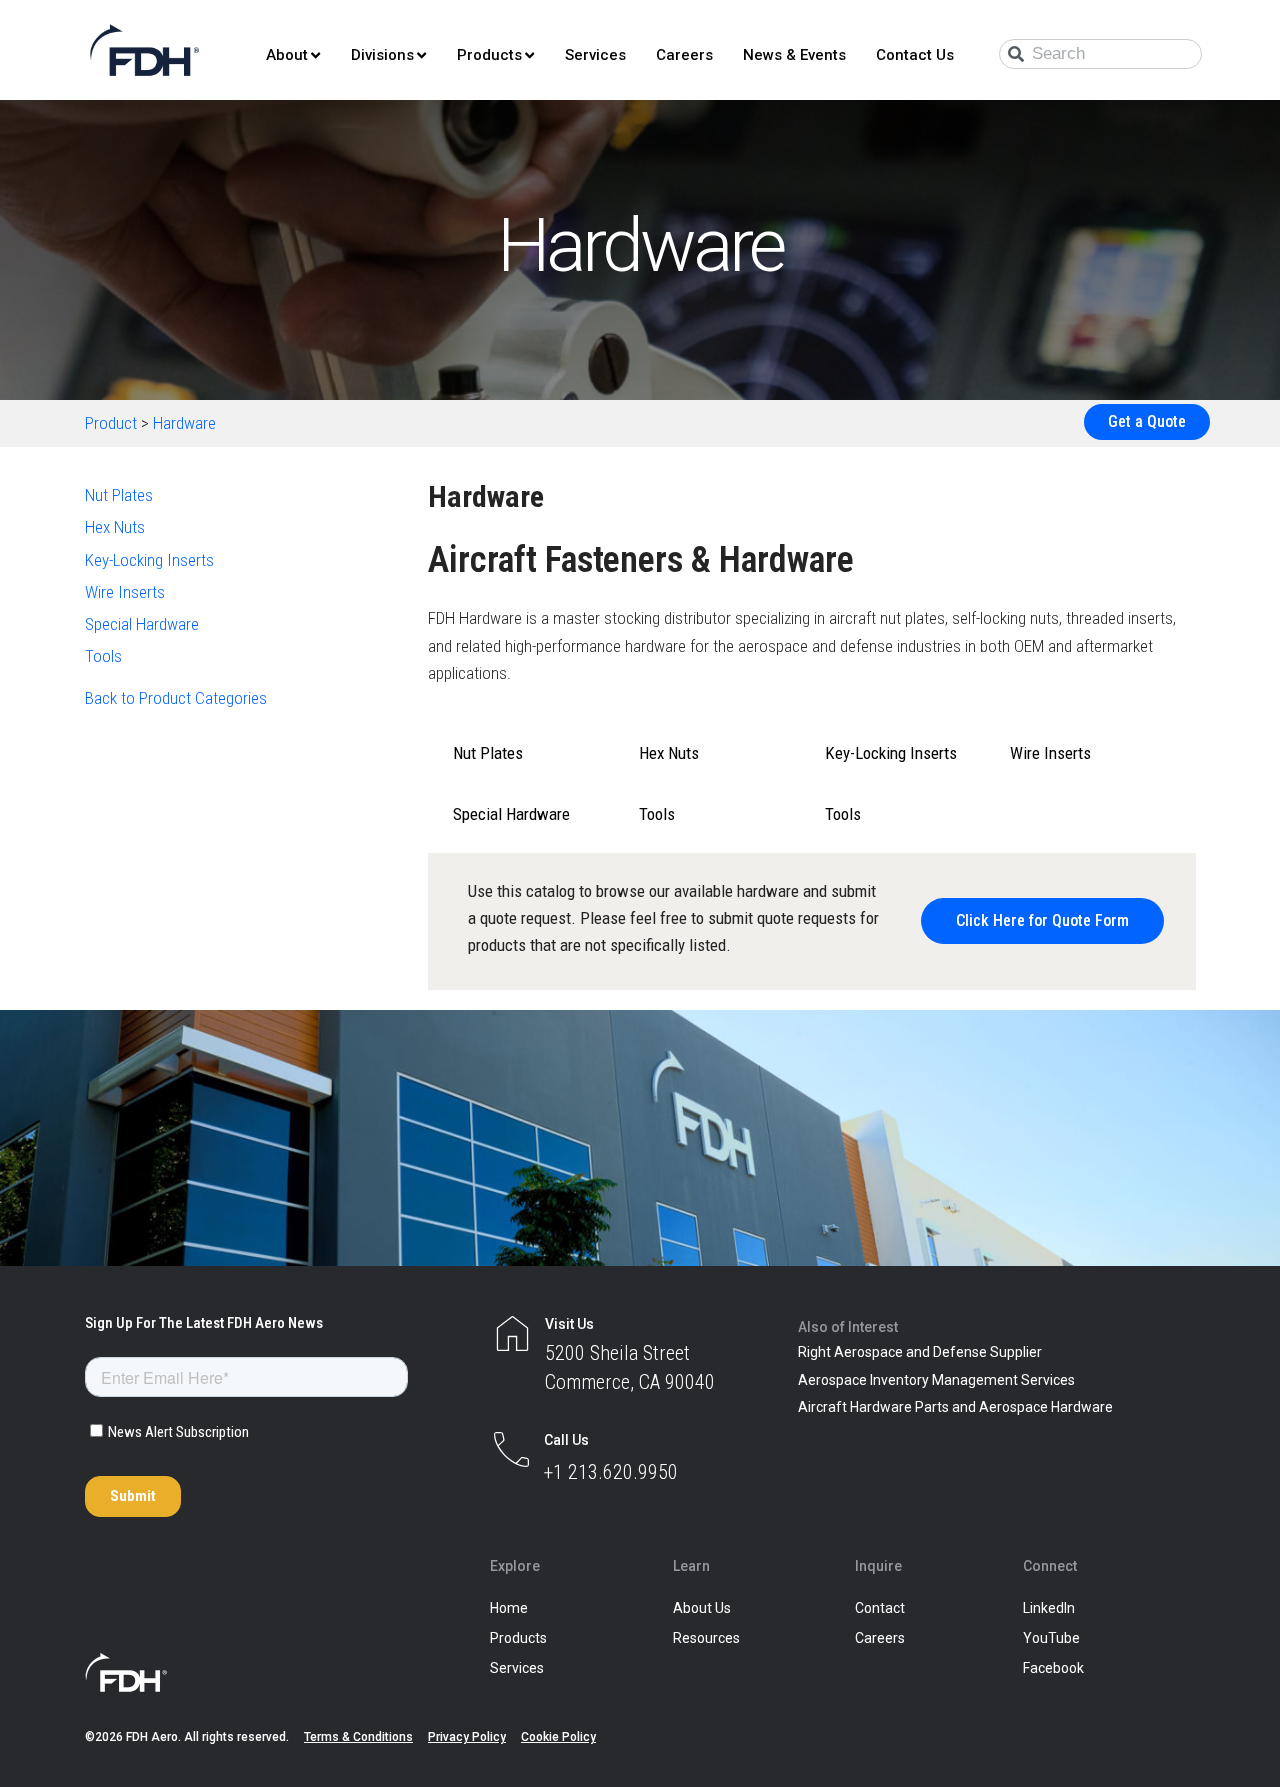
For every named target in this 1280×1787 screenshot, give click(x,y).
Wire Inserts (125, 592)
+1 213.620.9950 (611, 1472)
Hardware (184, 423)
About (287, 55)
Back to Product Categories (176, 698)
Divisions (382, 55)
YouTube (1051, 1638)
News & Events (794, 55)
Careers (684, 55)
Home (509, 1608)
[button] (1042, 921)
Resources (706, 1638)
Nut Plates (119, 495)
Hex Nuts (115, 527)
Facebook (1053, 1668)
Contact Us (915, 55)
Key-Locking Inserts (149, 560)
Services (595, 55)
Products (489, 55)
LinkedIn (1049, 1608)
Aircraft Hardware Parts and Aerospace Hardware (955, 1407)
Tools (103, 656)
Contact (880, 1608)
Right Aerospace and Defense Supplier (920, 1352)
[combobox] (1100, 54)
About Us (702, 1608)
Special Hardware (142, 624)
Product (111, 423)
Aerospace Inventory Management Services (936, 1380)
